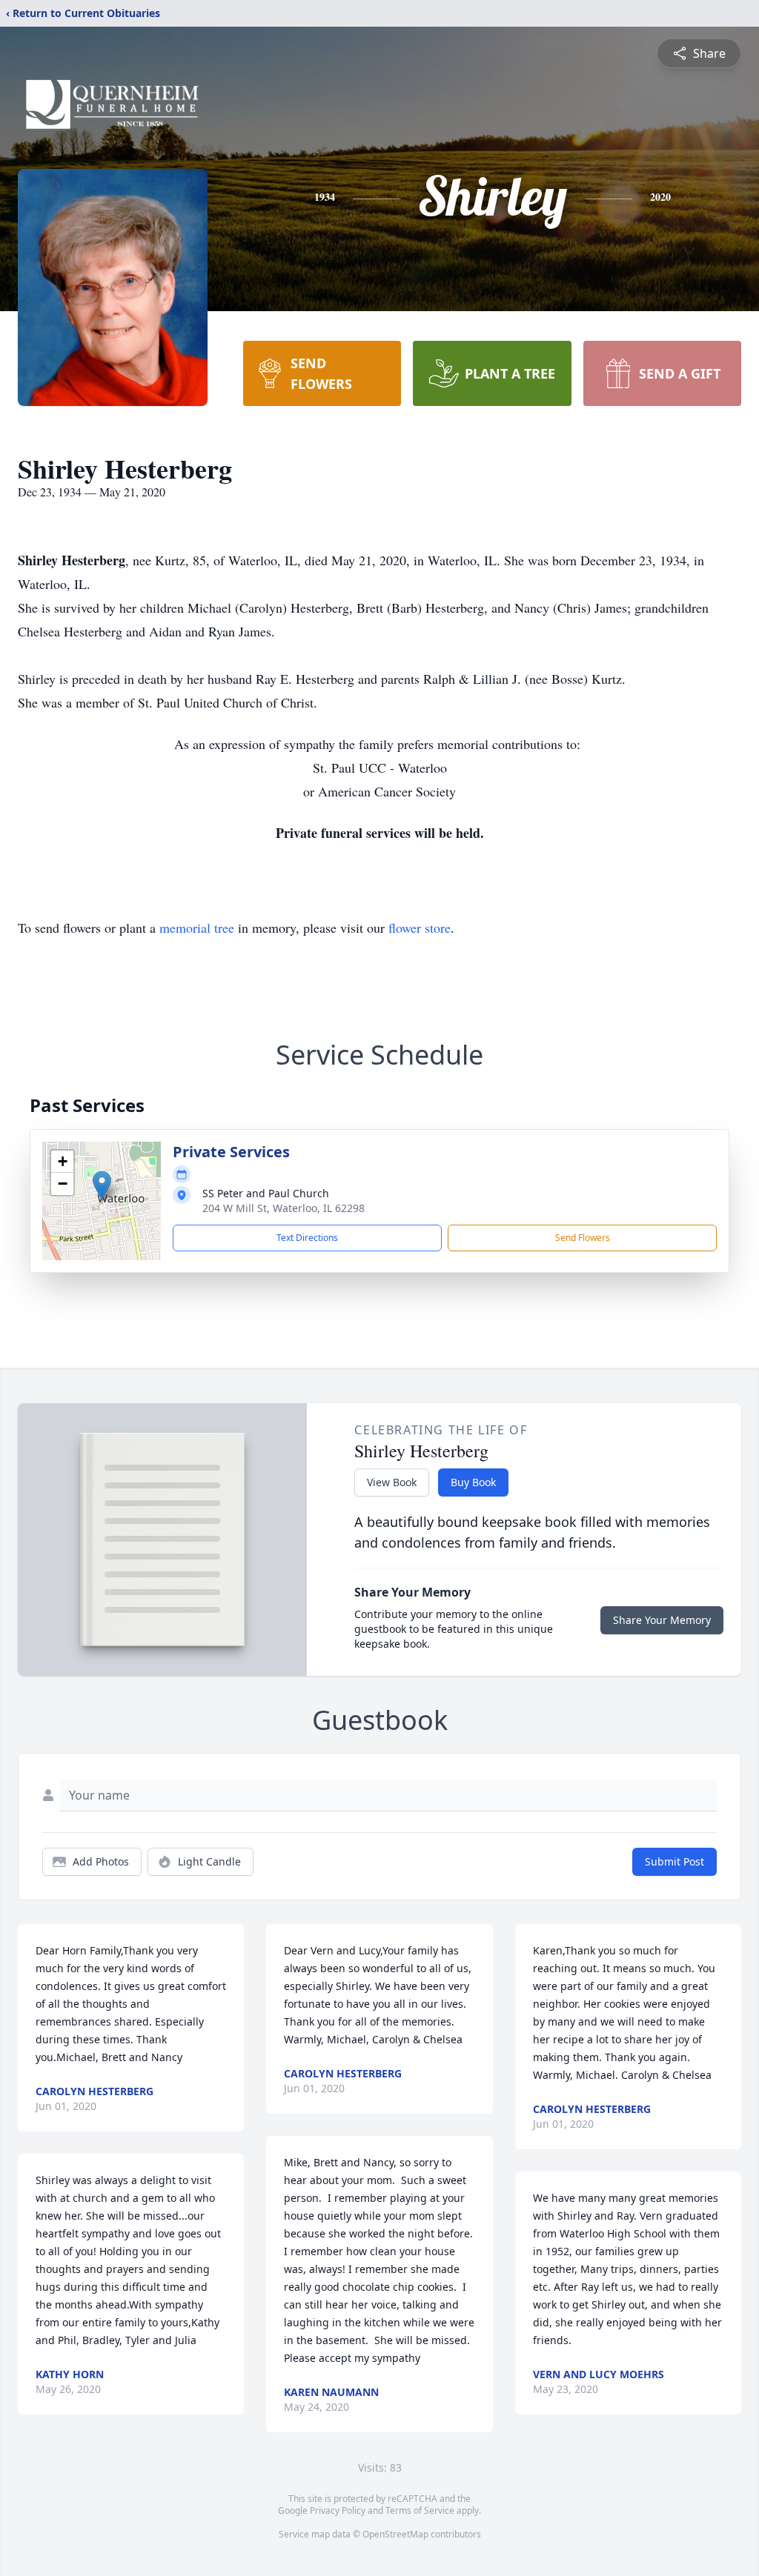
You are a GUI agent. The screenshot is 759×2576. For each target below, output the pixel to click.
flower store (420, 928)
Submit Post (675, 1861)
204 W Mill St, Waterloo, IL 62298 (284, 1208)
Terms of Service (420, 2510)
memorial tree (197, 928)
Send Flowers (583, 1238)
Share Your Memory (662, 1620)
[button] (102, 1186)
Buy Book (473, 1482)
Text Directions (307, 1238)
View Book (392, 1482)
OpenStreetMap (395, 2534)
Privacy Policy (338, 2510)
